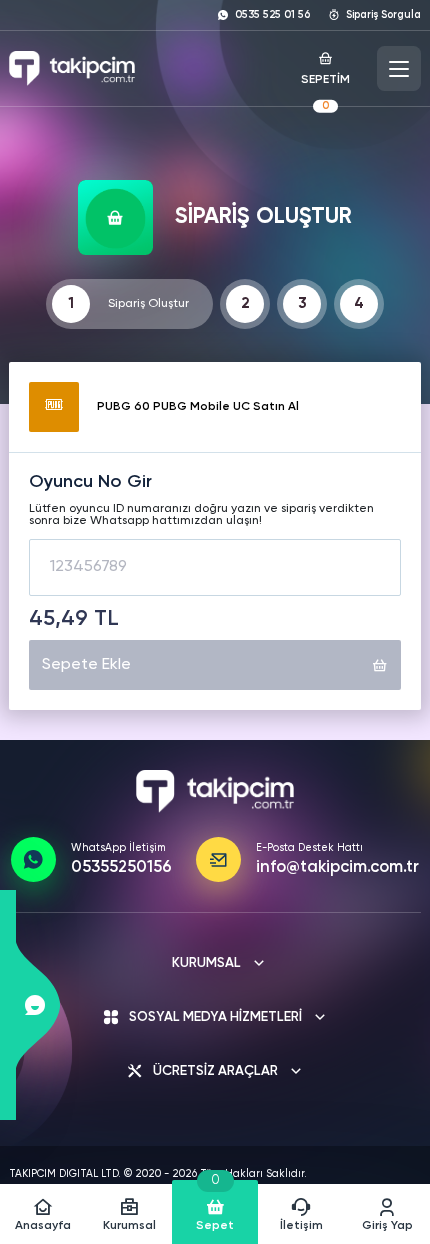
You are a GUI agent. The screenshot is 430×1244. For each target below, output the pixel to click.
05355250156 (121, 868)
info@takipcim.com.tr (337, 868)
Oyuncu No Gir (90, 482)
